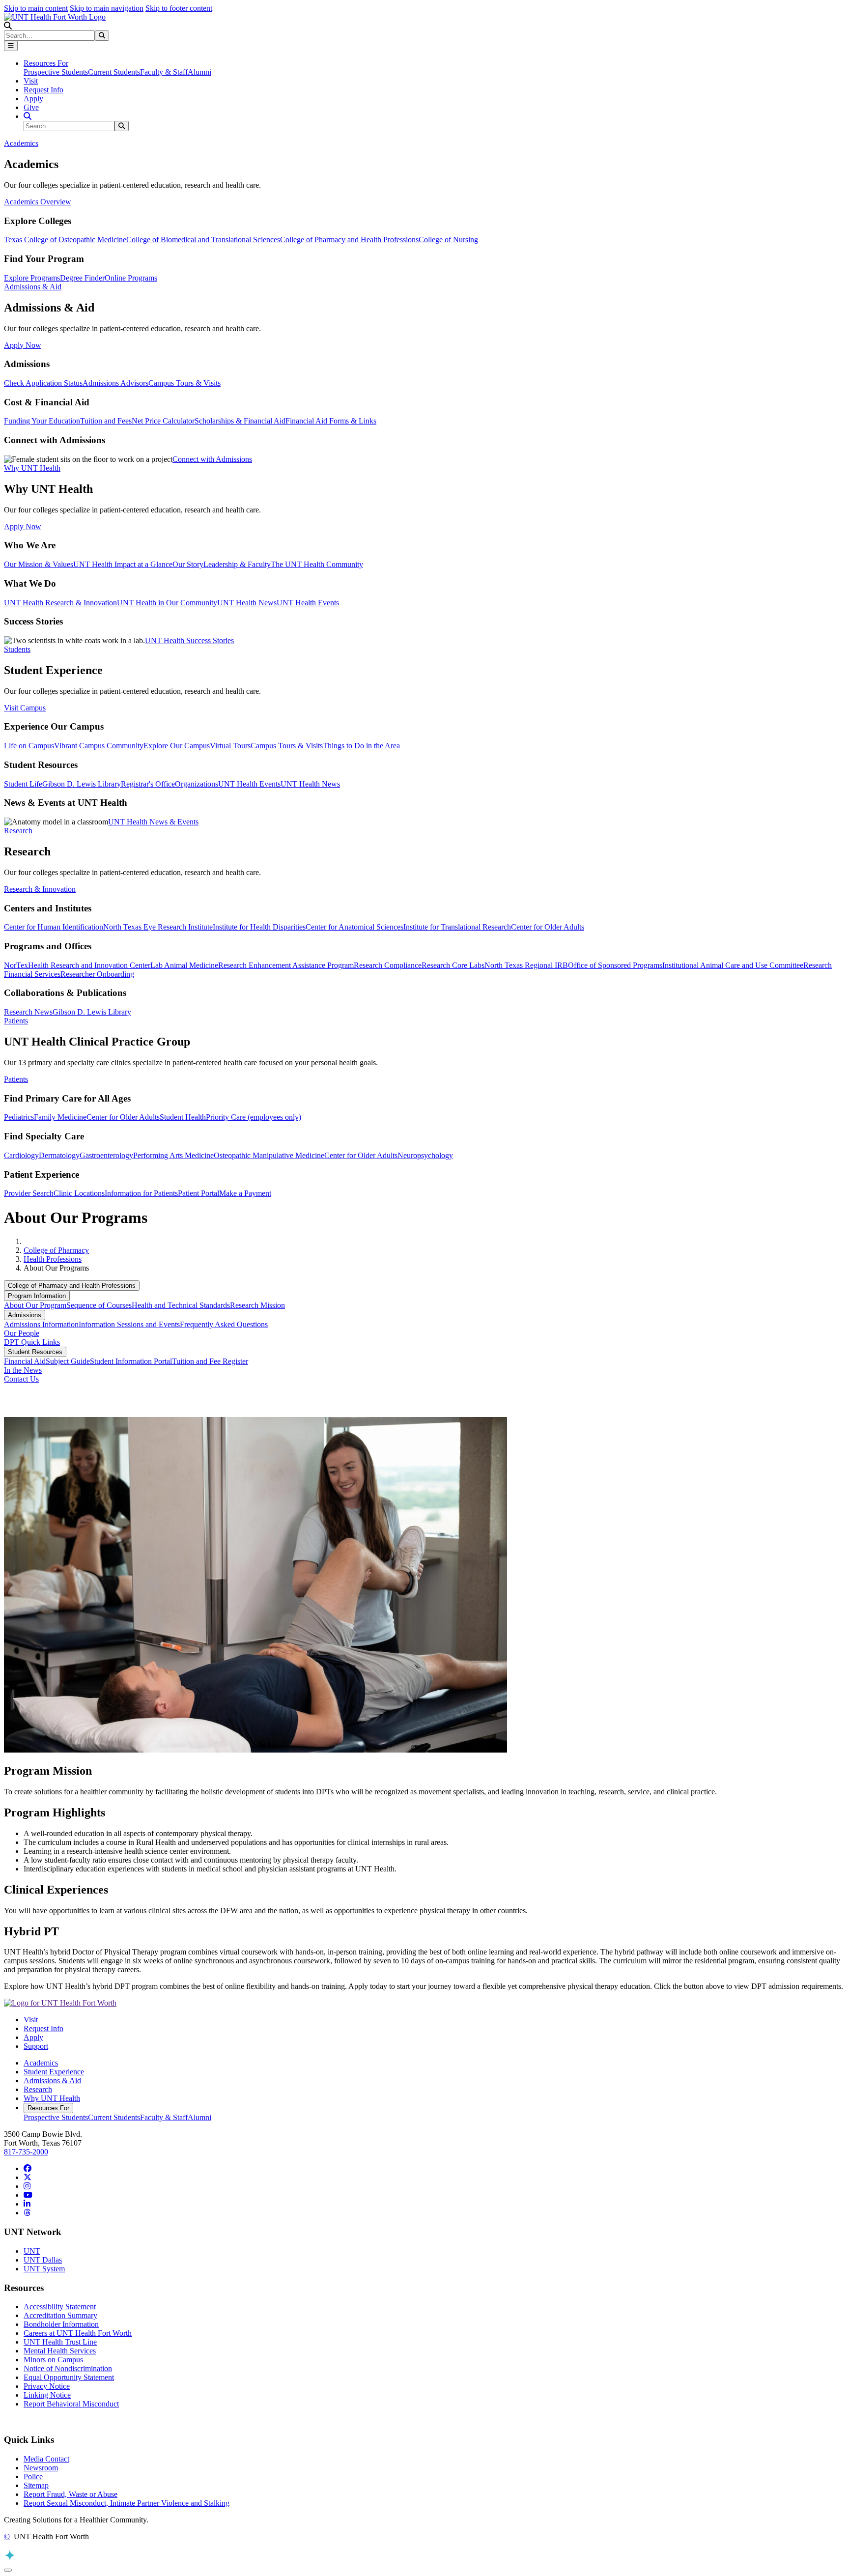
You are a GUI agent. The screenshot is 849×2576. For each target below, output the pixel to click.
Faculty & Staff (164, 72)
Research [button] (18, 831)
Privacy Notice (47, 2386)
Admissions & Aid (52, 2081)
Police (33, 2477)
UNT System (44, 2269)
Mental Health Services (60, 2351)
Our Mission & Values (39, 564)
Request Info (43, 90)
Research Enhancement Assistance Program (286, 965)
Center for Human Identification (54, 927)
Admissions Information (41, 1324)
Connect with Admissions (212, 459)
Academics (41, 2063)
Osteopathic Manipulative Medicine (269, 1155)
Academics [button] (21, 143)
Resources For (48, 2108)
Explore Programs (32, 278)
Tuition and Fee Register (210, 1361)
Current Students (114, 72)
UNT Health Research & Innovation (60, 603)
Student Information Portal (131, 1361)
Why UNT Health (52, 2098)
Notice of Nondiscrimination (68, 2368)
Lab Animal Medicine (184, 965)
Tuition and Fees (106, 421)
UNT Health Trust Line (60, 2342)
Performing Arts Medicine (173, 1155)
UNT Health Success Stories (189, 640)
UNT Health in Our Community (167, 603)
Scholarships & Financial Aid (240, 421)
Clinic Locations (79, 1193)
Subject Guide (68, 1361)
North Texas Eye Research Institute (158, 927)
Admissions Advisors (115, 383)
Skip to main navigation (107, 8)
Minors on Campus (53, 2360)
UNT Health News (247, 603)
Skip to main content (36, 8)
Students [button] (17, 649)
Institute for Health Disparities (259, 927)
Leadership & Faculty (237, 564)
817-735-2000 (26, 2152)
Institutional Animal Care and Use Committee (733, 965)
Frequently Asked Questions (224, 1324)
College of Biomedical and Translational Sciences (203, 240)
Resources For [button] (46, 63)
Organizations (197, 784)
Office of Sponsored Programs (615, 965)
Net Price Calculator (163, 421)
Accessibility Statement (60, 2307)
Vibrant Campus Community (99, 746)
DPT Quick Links (32, 1342)
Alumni (199, 72)
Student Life (23, 784)
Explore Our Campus (177, 746)
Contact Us (21, 1379)
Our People (22, 1333)
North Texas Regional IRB (526, 965)
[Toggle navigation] (11, 46)
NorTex (16, 965)
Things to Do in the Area (361, 746)
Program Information (37, 1296)
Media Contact (46, 2459)
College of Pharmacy (56, 1250)
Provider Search (29, 1193)
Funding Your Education (42, 421)
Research (38, 2089)
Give (31, 107)
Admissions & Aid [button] (33, 287)
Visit (31, 81)
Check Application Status (43, 383)
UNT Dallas (43, 2260)
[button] (8, 26)
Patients (16, 1079)
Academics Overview (38, 202)
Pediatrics (19, 1117)
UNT (32, 2251)
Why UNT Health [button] (32, 468)
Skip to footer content (179, 8)
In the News (23, 1370)
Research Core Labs (453, 965)
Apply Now (23, 345)
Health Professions (53, 1259)
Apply (33, 99)
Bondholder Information (61, 2324)
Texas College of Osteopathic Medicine (65, 240)
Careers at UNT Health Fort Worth (78, 2333)
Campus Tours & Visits (184, 383)
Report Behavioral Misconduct (71, 2404)
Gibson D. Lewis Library (82, 784)
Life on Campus (29, 746)
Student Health (183, 1117)
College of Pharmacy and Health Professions (349, 240)
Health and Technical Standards (181, 1305)
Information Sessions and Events (129, 1324)
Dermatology (59, 1155)
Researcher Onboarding (97, 974)
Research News (28, 1012)
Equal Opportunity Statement (69, 2377)
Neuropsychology (425, 1155)
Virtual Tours (230, 746)
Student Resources (35, 1352)
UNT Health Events (308, 603)
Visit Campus (25, 708)
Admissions (25, 1315)
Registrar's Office (148, 784)
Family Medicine (60, 1117)
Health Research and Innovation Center (89, 965)
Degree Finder (82, 278)
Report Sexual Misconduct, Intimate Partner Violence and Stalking (127, 2503)
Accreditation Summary (60, 2315)
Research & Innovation (40, 889)
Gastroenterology (106, 1155)
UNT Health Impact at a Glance (123, 564)
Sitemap (36, 2485)
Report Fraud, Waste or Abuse (71, 2494)
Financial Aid (25, 1361)
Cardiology (21, 1155)
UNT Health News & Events (153, 822)
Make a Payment (245, 1193)
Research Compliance (388, 965)
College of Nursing (448, 240)
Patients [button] (16, 1021)
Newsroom (41, 2468)
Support (36, 2046)
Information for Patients (141, 1193)
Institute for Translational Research (457, 927)
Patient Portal (198, 1193)
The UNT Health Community (317, 564)
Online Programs (131, 278)
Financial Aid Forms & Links (331, 421)
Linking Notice (47, 2395)
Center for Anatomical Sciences (354, 927)
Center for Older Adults (548, 927)
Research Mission (257, 1305)
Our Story (188, 564)
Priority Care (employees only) (254, 1117)
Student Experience (54, 2072)
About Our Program (35, 1305)
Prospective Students (56, 72)
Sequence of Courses (99, 1305)
